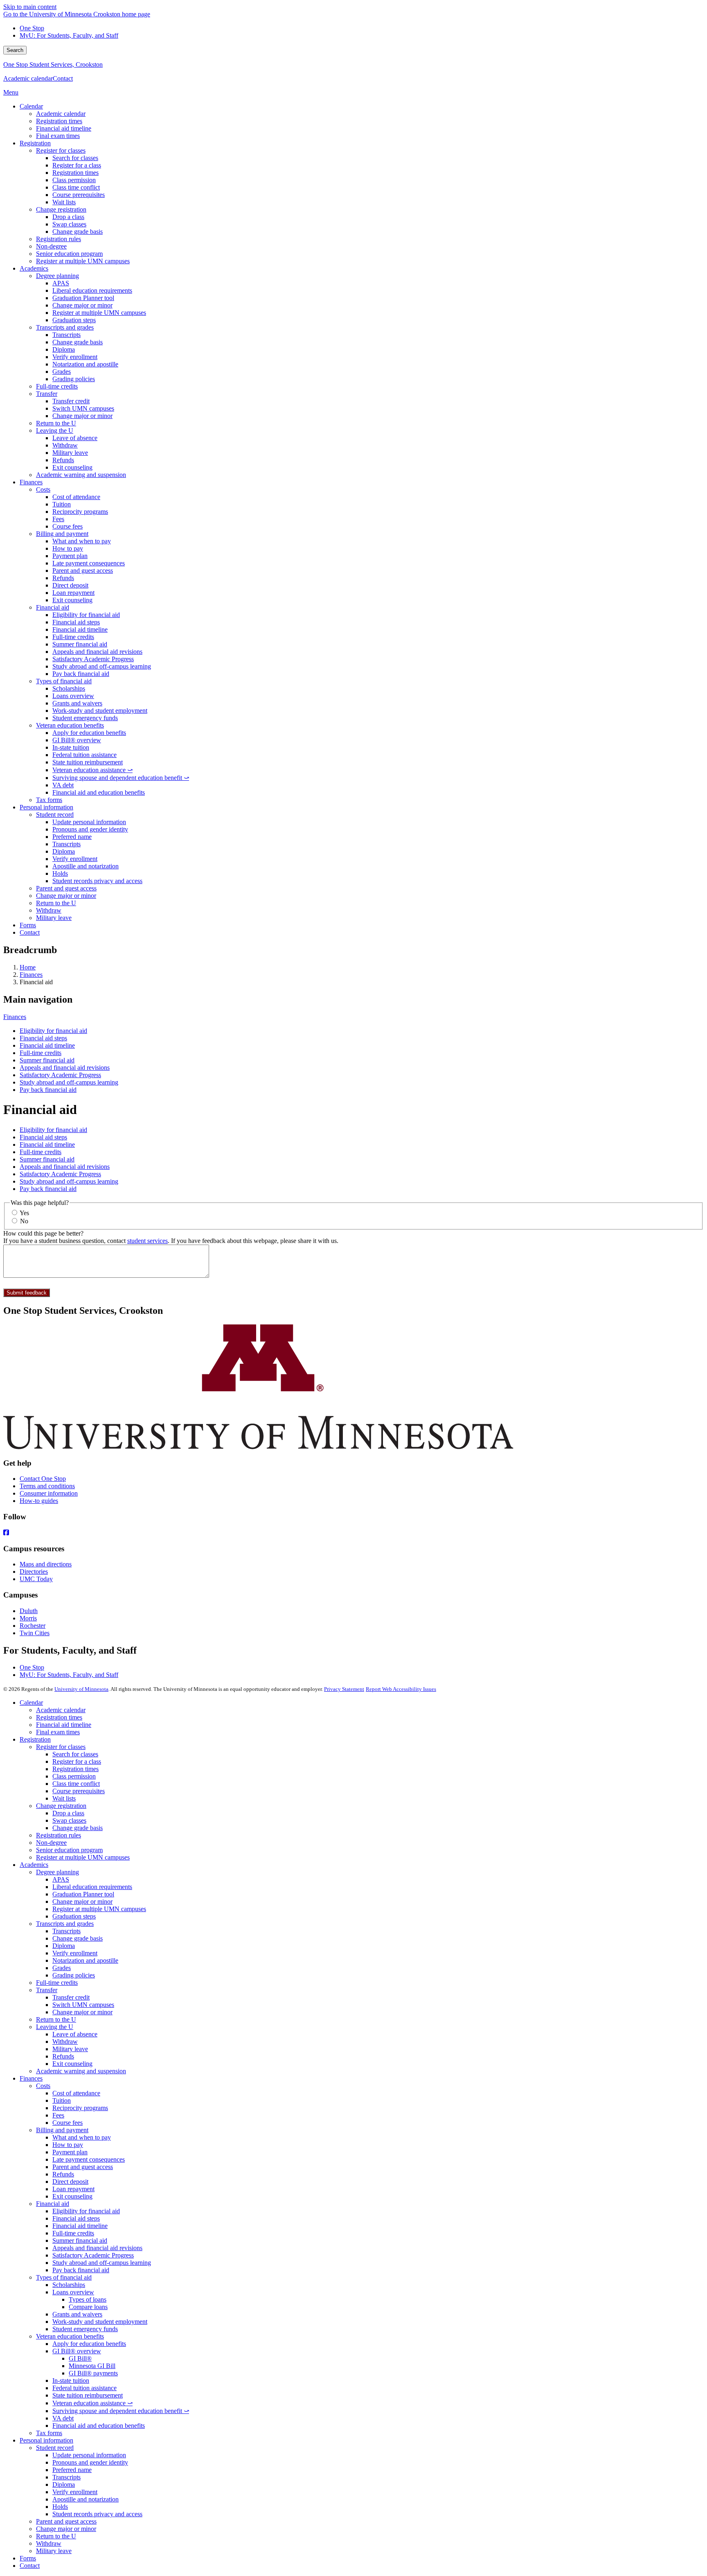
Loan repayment (73, 2189)
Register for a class (77, 1761)
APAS (61, 1879)
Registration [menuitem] (35, 143)
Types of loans (88, 2299)
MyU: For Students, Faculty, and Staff (69, 35)
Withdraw (65, 2042)
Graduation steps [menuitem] (74, 320)
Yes (24, 1213)
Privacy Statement (344, 1689)
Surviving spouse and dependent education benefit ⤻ (121, 2411)
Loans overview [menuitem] (73, 696)
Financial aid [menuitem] (53, 607)
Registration (35, 1739)
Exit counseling (72, 2064)
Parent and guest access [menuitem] (83, 571)
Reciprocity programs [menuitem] (80, 512)
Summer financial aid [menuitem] (80, 644)
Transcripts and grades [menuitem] (65, 327)
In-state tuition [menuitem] (71, 747)
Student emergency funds (85, 2329)
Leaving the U (55, 2027)
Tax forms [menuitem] (49, 800)
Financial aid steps (43, 1038)
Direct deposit (70, 2182)
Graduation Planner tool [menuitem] (83, 298)
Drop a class (68, 1813)
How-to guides (39, 1501)
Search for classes (75, 1754)
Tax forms (49, 2433)
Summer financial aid (47, 1060)
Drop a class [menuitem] (68, 217)
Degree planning (57, 1872)
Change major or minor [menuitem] (82, 305)
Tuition (62, 2100)
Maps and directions (46, 1564)
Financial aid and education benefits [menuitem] (99, 792)
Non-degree (51, 1843)
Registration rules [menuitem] (59, 239)
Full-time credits (41, 1053)
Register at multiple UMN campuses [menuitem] (83, 261)
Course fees (68, 2123)
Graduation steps (74, 1916)
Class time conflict (76, 1784)
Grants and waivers (77, 2314)
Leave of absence (75, 2034)
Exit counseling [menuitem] (72, 467)
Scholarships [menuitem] (69, 688)
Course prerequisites (79, 1791)
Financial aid (53, 2204)
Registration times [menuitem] (59, 121)
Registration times (59, 1717)
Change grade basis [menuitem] (78, 232)
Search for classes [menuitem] (75, 158)
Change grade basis (78, 1828)
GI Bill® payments (93, 2373)
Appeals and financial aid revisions (65, 1068)
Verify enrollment (75, 1953)
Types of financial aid (64, 2277)
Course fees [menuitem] (68, 526)
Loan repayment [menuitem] (73, 593)
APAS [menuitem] (61, 283)
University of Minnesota (81, 1689)
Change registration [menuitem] (61, 209)
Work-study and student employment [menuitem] (100, 711)
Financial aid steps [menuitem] (76, 622)
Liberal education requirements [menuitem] (92, 290)
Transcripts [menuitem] (66, 335)
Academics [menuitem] (34, 268)
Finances (31, 975)
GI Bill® (80, 2358)
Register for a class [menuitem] (77, 165)
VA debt (63, 2418)
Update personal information (89, 2455)
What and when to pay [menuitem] (82, 541)
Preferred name (72, 2470)
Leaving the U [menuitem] (55, 430)
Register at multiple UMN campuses (83, 1857)
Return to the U (56, 2019)
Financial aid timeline (47, 1045)
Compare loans (88, 2307)
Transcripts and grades (65, 1924)
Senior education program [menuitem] (69, 254)
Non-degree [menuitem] (51, 246)
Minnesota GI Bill (92, 2366)
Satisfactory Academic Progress (60, 1075)
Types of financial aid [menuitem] (64, 681)
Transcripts (66, 1931)
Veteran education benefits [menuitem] (70, 725)
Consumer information (49, 1493)
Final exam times (58, 1732)
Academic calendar (28, 78)
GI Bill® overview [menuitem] (77, 740)
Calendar (31, 1703)
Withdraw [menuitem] (65, 445)
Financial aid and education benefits (99, 2426)
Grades (62, 1968)
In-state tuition (71, 2381)
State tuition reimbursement (88, 2395)
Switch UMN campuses (83, 2005)
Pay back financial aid (48, 1090)
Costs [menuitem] (43, 489)
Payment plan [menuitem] (70, 556)
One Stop (32, 28)
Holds (60, 2507)
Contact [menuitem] (30, 932)
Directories (34, 1572)
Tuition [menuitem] (62, 504)
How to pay (68, 2145)
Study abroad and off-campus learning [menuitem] (102, 666)
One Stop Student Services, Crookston (53, 64)
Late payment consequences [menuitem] (89, 563)
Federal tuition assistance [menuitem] (84, 755)
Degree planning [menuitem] (57, 276)
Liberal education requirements (92, 1887)
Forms (28, 2558)
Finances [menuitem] (31, 482)
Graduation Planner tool (83, 1894)
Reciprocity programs (80, 2108)
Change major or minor (82, 1901)
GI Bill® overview (77, 2351)
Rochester (33, 1626)
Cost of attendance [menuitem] (76, 497)
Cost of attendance (76, 2093)
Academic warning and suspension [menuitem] (81, 475)
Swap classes (69, 1820)
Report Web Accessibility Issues (401, 1689)
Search (15, 50)
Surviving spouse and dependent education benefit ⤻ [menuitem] (121, 778)
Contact (63, 78)
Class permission (74, 1776)
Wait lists (64, 1798)
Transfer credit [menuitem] (71, 401)
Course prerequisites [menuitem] (79, 195)
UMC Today (36, 1579)
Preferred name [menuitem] (72, 837)
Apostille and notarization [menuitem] (86, 866)
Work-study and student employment (100, 2322)
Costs (43, 2086)
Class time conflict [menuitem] (76, 187)
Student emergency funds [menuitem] (85, 718)
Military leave (70, 2049)
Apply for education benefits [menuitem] (89, 733)
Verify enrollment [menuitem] (75, 357)
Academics (34, 1865)
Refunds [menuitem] (63, 460)
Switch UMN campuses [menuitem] (83, 408)
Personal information (46, 2440)
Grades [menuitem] (62, 372)
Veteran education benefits (70, 2336)
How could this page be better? (43, 1233)
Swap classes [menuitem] (69, 224)
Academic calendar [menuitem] (61, 114)
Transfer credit (71, 1997)
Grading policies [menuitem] (74, 379)
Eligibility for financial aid (53, 1031)
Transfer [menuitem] (47, 394)
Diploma (64, 1946)
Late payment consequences (89, 2159)
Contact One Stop (43, 1479)
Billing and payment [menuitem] (62, 534)
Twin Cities (35, 1633)
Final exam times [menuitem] (58, 136)
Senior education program (69, 1850)
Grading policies (74, 1975)
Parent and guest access (83, 2167)
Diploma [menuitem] (64, 349)
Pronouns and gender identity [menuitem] (90, 829)
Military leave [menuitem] (70, 453)
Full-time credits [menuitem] (57, 386)
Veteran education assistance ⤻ (92, 2403)
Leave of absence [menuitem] (75, 438)
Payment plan (70, 2152)
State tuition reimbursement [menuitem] (88, 762)
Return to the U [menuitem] (56, 423)
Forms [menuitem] (28, 925)
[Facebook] (353, 1533)
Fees (58, 2115)
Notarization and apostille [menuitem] (85, 364)
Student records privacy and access (97, 2514)
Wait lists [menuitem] (64, 202)
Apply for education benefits (89, 2344)
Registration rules (59, 1835)
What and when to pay (82, 2137)
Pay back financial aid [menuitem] (81, 674)
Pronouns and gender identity (90, 2462)
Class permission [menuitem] (74, 180)
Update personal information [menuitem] (89, 822)
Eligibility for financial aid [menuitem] (86, 615)
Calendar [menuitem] (31, 106)
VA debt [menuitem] (63, 785)
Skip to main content (30, 7)
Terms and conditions (47, 1486)
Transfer (47, 1990)
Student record (55, 2448)
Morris (28, 1618)
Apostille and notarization (86, 2499)
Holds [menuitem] (60, 873)
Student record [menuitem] (55, 815)
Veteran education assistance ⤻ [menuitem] (92, 770)
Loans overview (73, 2292)
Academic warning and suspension (81, 2071)
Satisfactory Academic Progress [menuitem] (93, 659)
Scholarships (69, 2285)
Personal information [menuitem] (46, 807)
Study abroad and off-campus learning (69, 1082)
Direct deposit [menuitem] (70, 585)
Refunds (63, 2056)
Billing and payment (62, 2130)
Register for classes (61, 1747)
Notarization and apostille (85, 1960)
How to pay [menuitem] (68, 548)
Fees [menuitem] (58, 519)
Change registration (61, 1806)
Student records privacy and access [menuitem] (97, 881)
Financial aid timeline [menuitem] (64, 128)
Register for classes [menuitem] (61, 150)
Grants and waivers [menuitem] (77, 703)
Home (28, 967)
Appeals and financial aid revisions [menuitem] (97, 652)
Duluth (29, 1611)
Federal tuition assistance (84, 2388)
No (24, 1221)
